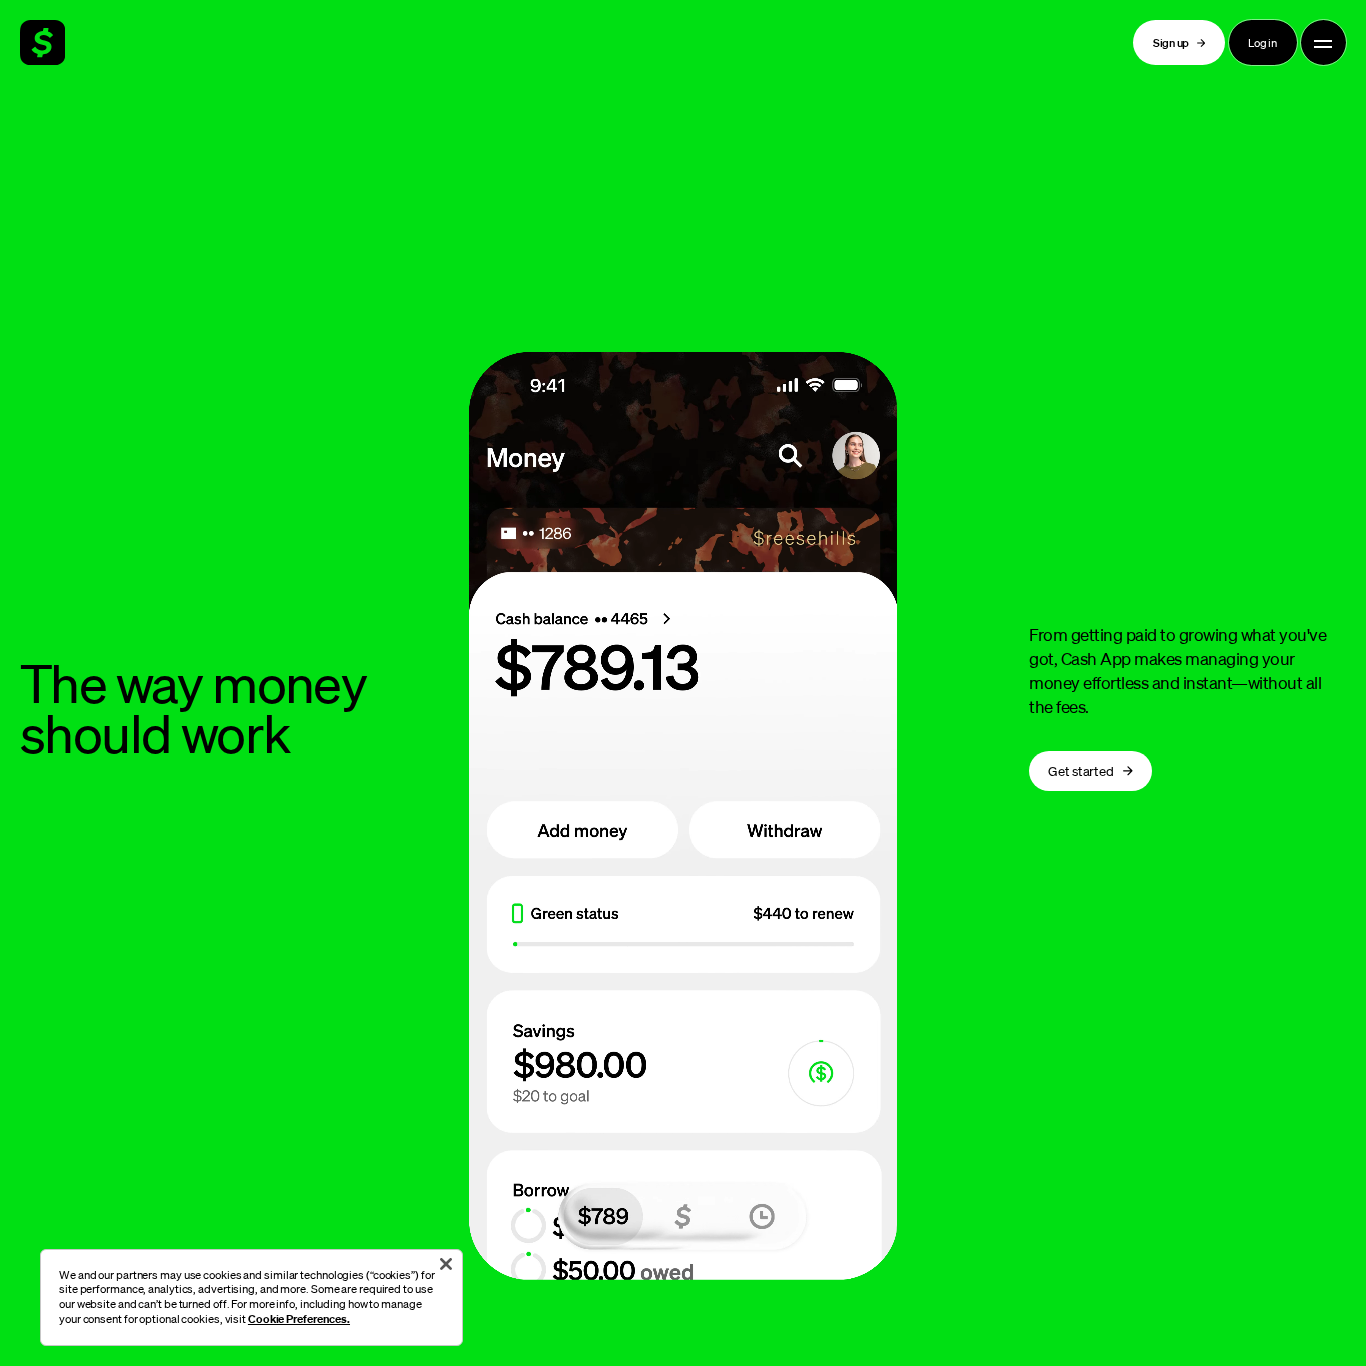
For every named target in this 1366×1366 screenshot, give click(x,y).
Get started (1080, 770)
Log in (1262, 42)
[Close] (446, 1264)
